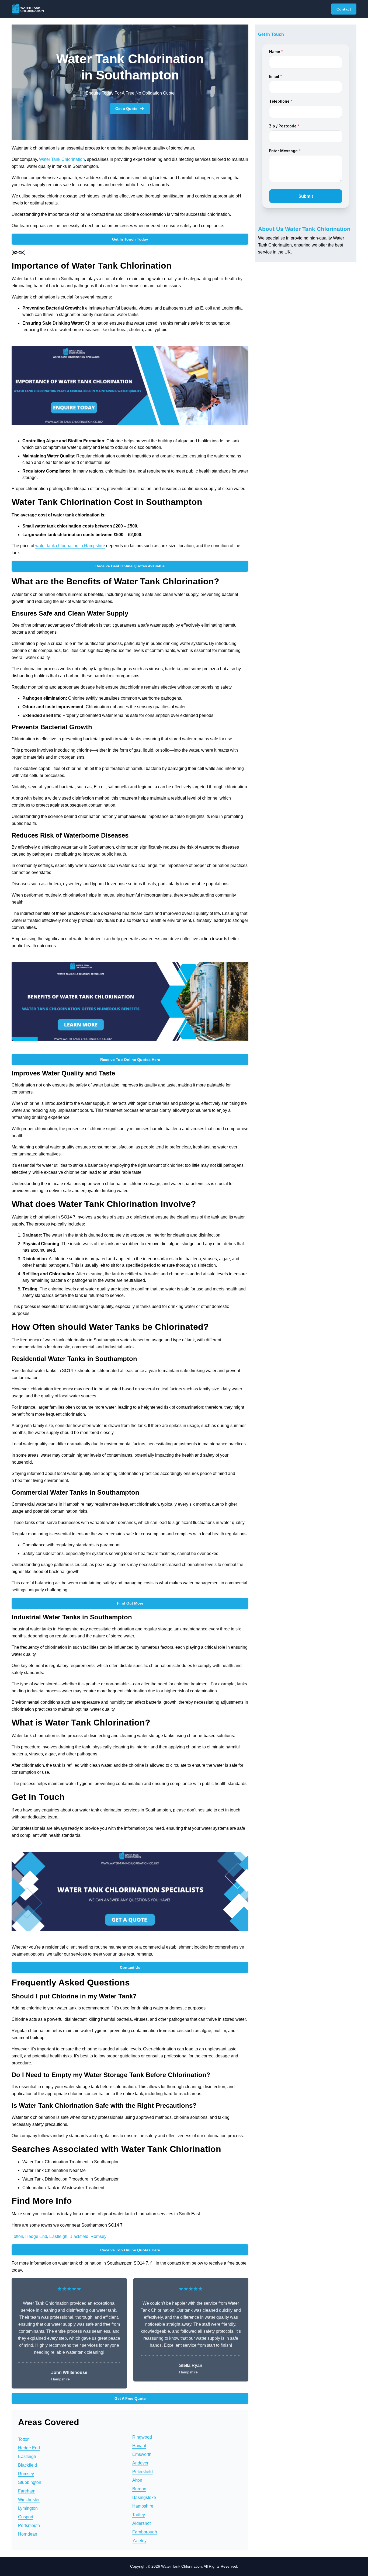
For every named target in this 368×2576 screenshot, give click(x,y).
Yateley (139, 2541)
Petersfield (143, 2472)
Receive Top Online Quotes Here (130, 1060)
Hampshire (143, 2506)
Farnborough (145, 2532)
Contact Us (130, 1967)
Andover (140, 2463)
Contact (344, 9)
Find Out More (130, 1603)
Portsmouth (29, 2525)
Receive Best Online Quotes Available (130, 566)
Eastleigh (58, 2236)
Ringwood (142, 2437)
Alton (137, 2480)
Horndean (28, 2534)
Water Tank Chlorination (62, 159)
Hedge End (36, 2236)
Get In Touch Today (130, 239)
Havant (139, 2446)
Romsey (98, 2236)
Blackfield (79, 2236)
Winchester (29, 2500)
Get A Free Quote (130, 2398)
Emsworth (142, 2454)
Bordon (139, 2489)
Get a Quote (126, 109)
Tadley (139, 2515)
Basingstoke (144, 2497)
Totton (17, 2236)
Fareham (27, 2491)
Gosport (26, 2517)
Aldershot (141, 2523)
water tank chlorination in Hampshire (70, 546)
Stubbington (30, 2482)
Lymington (28, 2508)
